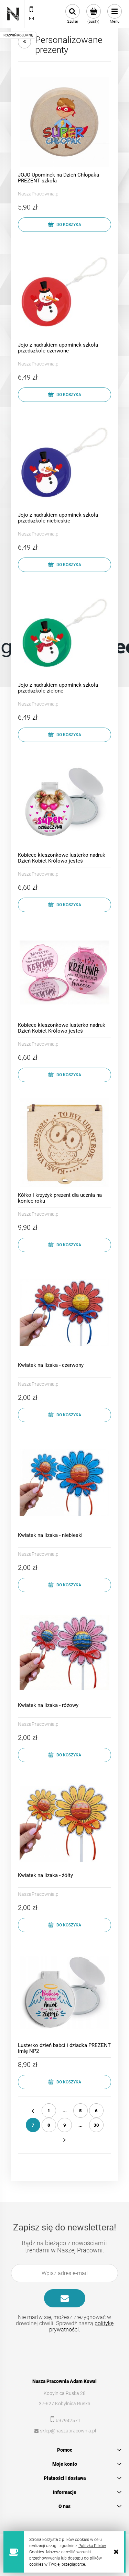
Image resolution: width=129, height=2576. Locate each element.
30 (96, 2125)
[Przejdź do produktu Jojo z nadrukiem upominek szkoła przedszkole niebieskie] (64, 462)
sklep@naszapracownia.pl (68, 2431)
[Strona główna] (13, 14)
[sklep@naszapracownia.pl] (31, 19)
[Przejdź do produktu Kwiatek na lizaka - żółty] (64, 1823)
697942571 (68, 2420)
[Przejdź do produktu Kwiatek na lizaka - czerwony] (64, 1312)
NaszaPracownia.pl (39, 194)
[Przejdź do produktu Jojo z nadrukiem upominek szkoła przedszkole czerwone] (64, 292)
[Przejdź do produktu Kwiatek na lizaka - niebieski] (64, 1482)
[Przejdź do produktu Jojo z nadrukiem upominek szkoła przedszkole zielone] (64, 632)
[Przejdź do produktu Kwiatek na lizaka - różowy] (64, 1652)
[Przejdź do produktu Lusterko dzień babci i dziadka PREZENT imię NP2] (64, 1993)
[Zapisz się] (65, 2298)
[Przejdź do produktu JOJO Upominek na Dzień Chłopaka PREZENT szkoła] (64, 122)
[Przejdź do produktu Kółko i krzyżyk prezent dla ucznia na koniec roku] (64, 1142)
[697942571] (31, 10)
